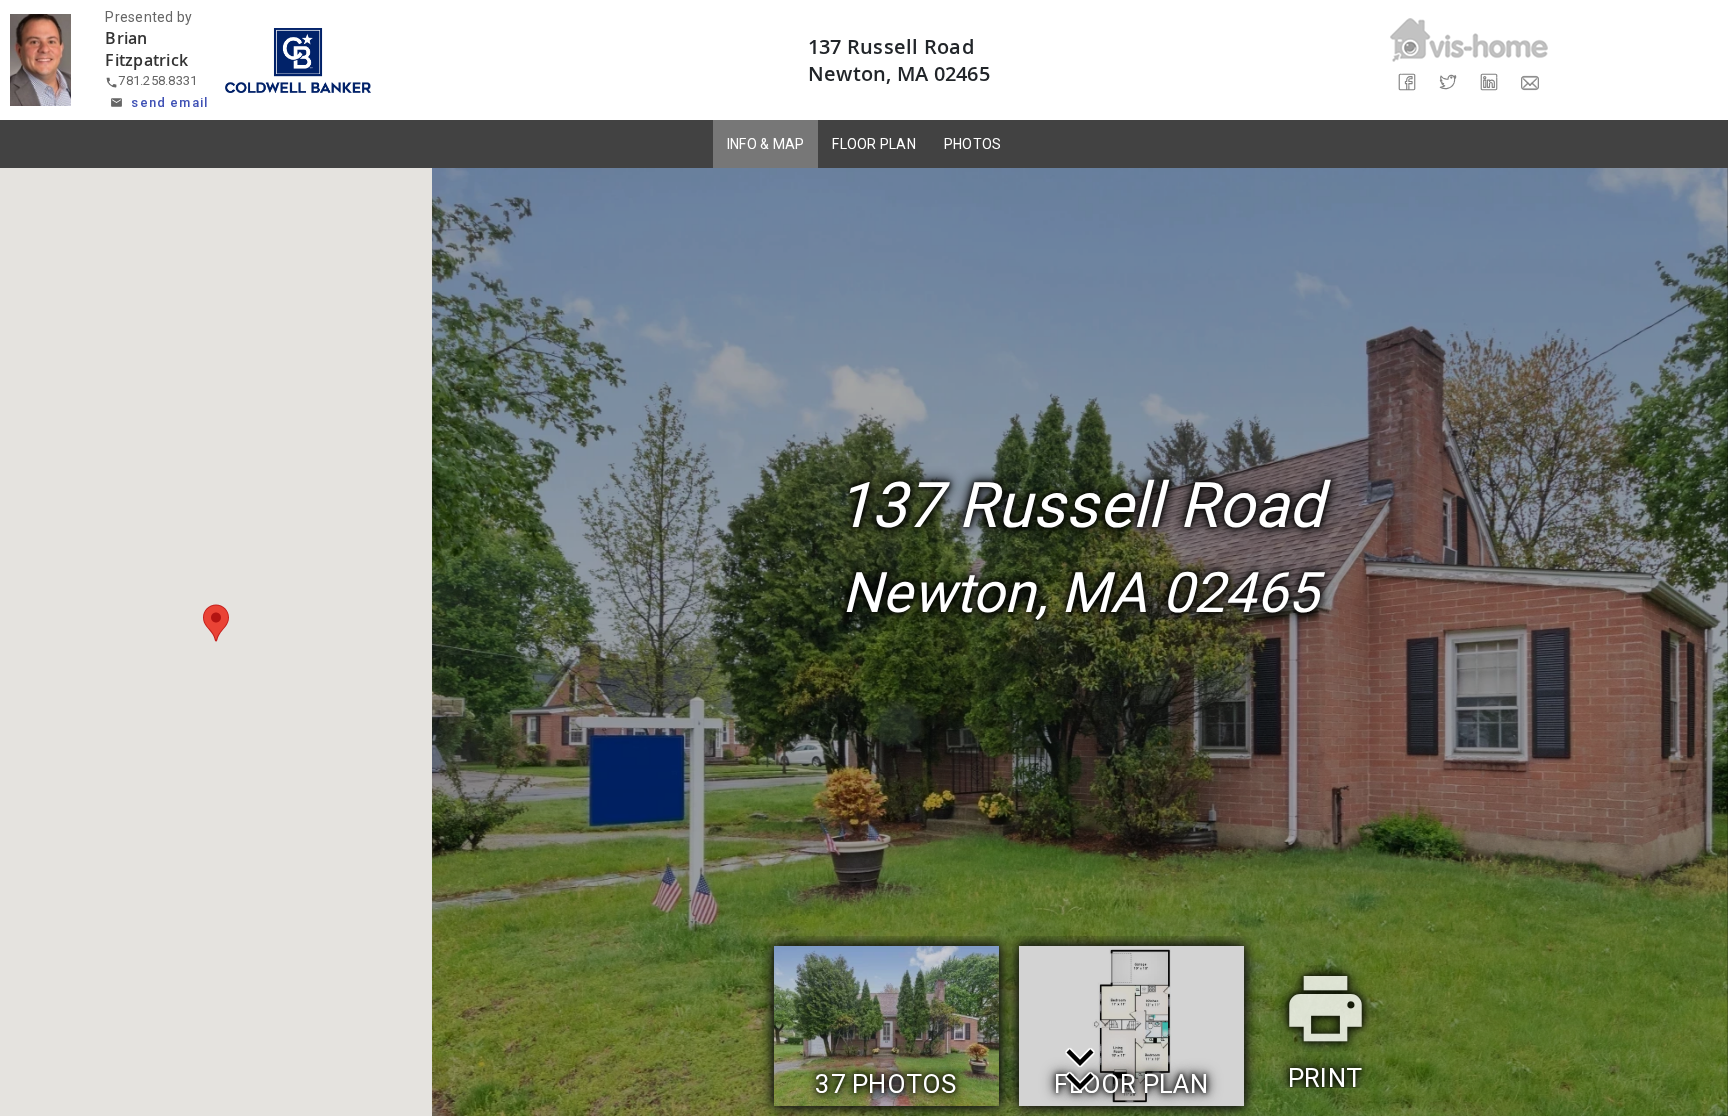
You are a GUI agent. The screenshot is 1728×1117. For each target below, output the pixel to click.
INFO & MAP (766, 144)
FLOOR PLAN (874, 144)
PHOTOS (973, 144)
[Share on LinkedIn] (1489, 82)
